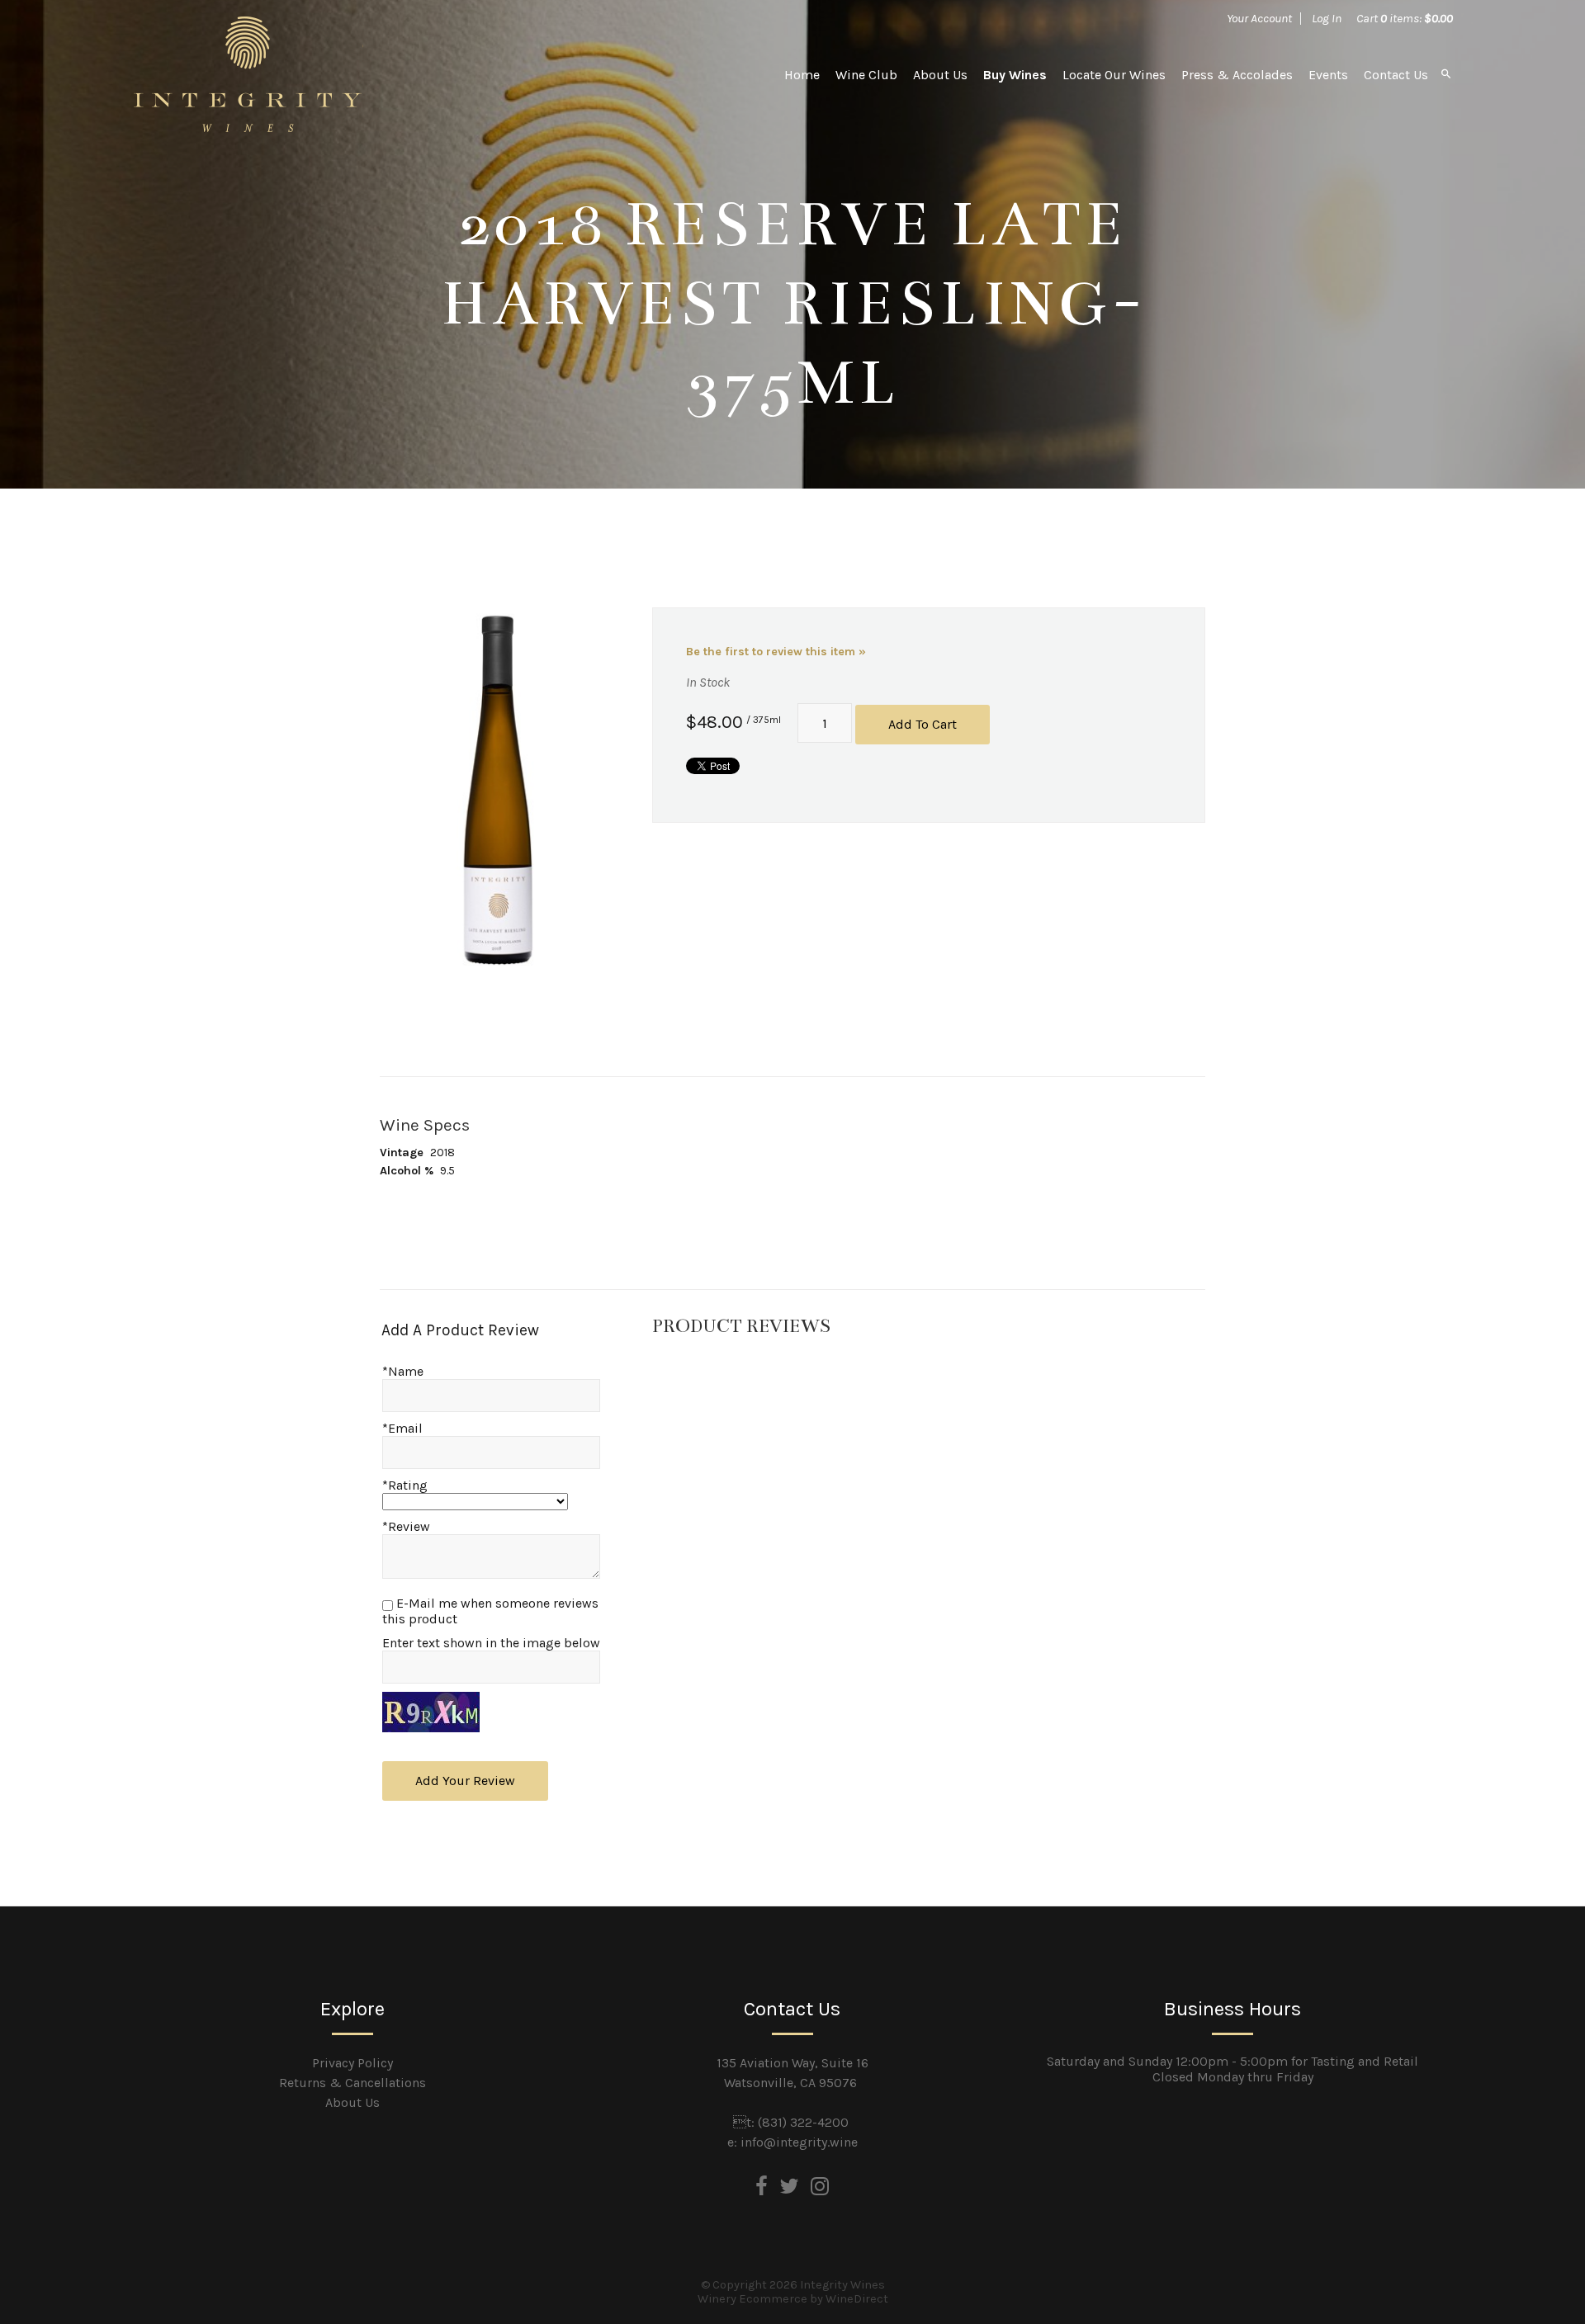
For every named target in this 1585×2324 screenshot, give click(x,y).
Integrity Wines (248, 74)
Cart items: (1405, 18)
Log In (1327, 18)
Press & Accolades (1237, 75)
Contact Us (1396, 75)
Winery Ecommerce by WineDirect (793, 2299)
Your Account (1259, 18)
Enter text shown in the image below (491, 1643)
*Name (403, 1371)
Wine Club (866, 75)
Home (802, 75)
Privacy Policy (352, 2063)
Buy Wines (1015, 75)
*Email (402, 1428)
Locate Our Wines (1114, 75)
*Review (406, 1526)
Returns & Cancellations (352, 2083)
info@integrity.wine (799, 2142)
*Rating (405, 1485)
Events (1328, 75)
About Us (940, 75)
